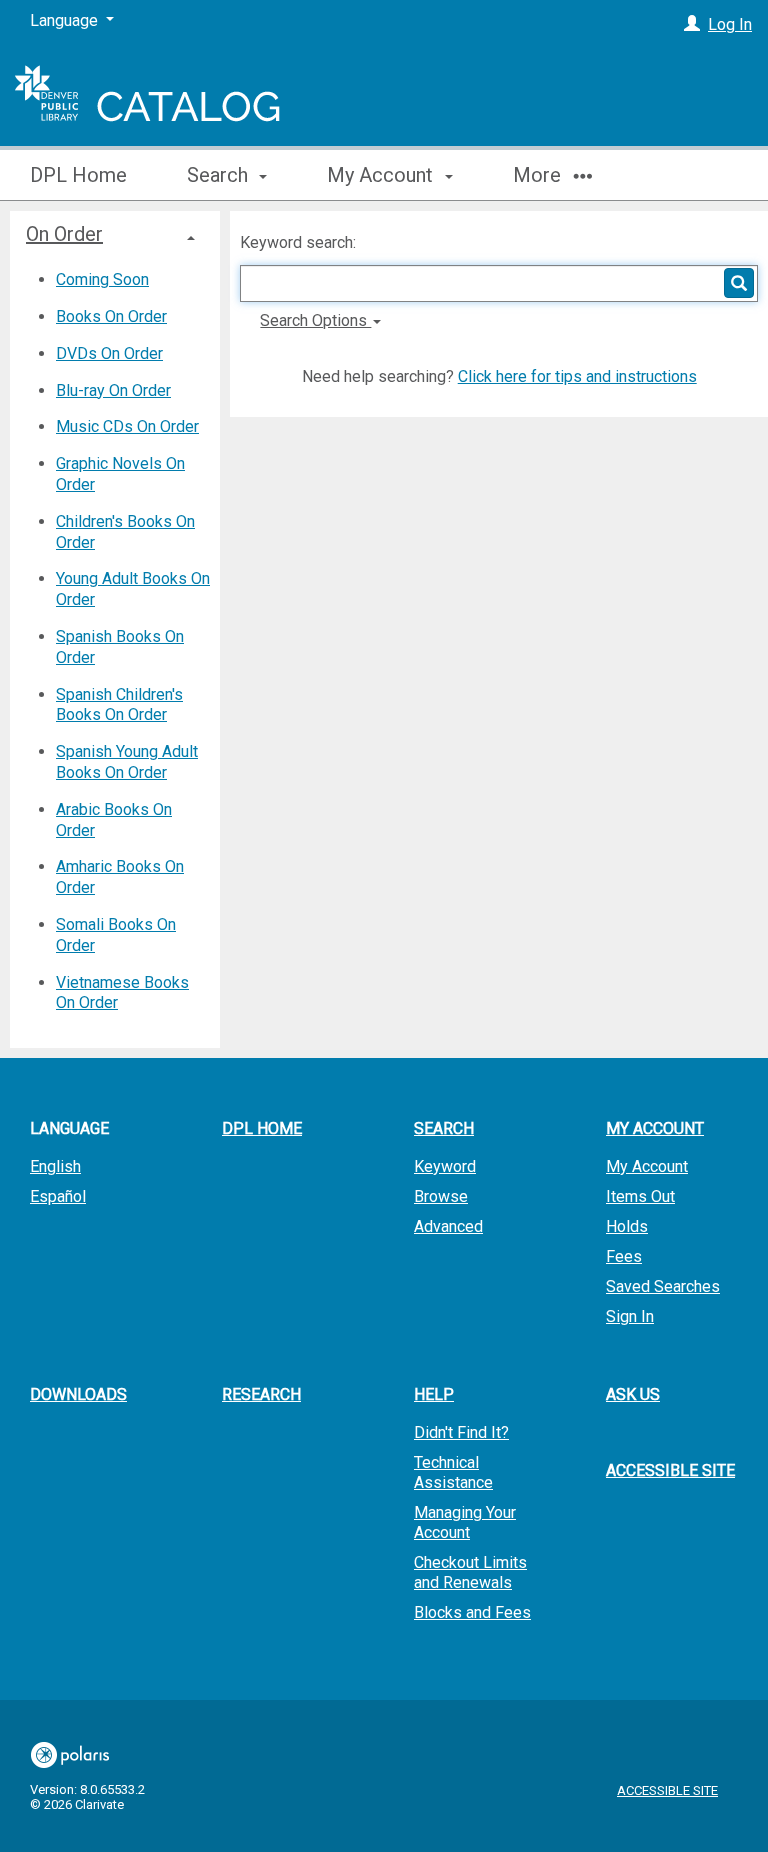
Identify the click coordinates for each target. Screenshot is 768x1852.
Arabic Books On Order (114, 820)
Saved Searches (663, 1286)
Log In (730, 24)
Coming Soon (102, 279)
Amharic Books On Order (120, 877)
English (55, 1166)
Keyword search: (300, 242)
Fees (624, 1256)
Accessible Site (670, 1470)
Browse (441, 1196)
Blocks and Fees (472, 1612)
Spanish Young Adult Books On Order (127, 762)
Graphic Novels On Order (120, 474)
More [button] (539, 175)
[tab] (115, 234)
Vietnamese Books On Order (122, 993)
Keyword (445, 1166)
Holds (627, 1226)
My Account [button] (382, 175)
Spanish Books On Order (120, 647)
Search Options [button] (315, 320)
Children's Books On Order (125, 532)
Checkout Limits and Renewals (470, 1572)
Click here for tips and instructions (577, 376)
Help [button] (434, 1394)
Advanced (448, 1226)
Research (261, 1394)
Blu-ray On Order (113, 390)
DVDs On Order (109, 353)
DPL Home (78, 175)
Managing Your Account (465, 1522)
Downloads (78, 1394)
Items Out (640, 1196)
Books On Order (111, 316)
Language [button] (69, 1128)
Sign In (630, 1316)
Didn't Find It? (461, 1432)
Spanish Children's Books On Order (119, 705)
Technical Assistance (453, 1472)
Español (58, 1196)
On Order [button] (64, 234)
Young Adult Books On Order (133, 589)
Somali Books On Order (116, 935)
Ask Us (633, 1394)
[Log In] (692, 24)
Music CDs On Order (127, 426)
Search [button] (220, 175)
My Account (647, 1166)
